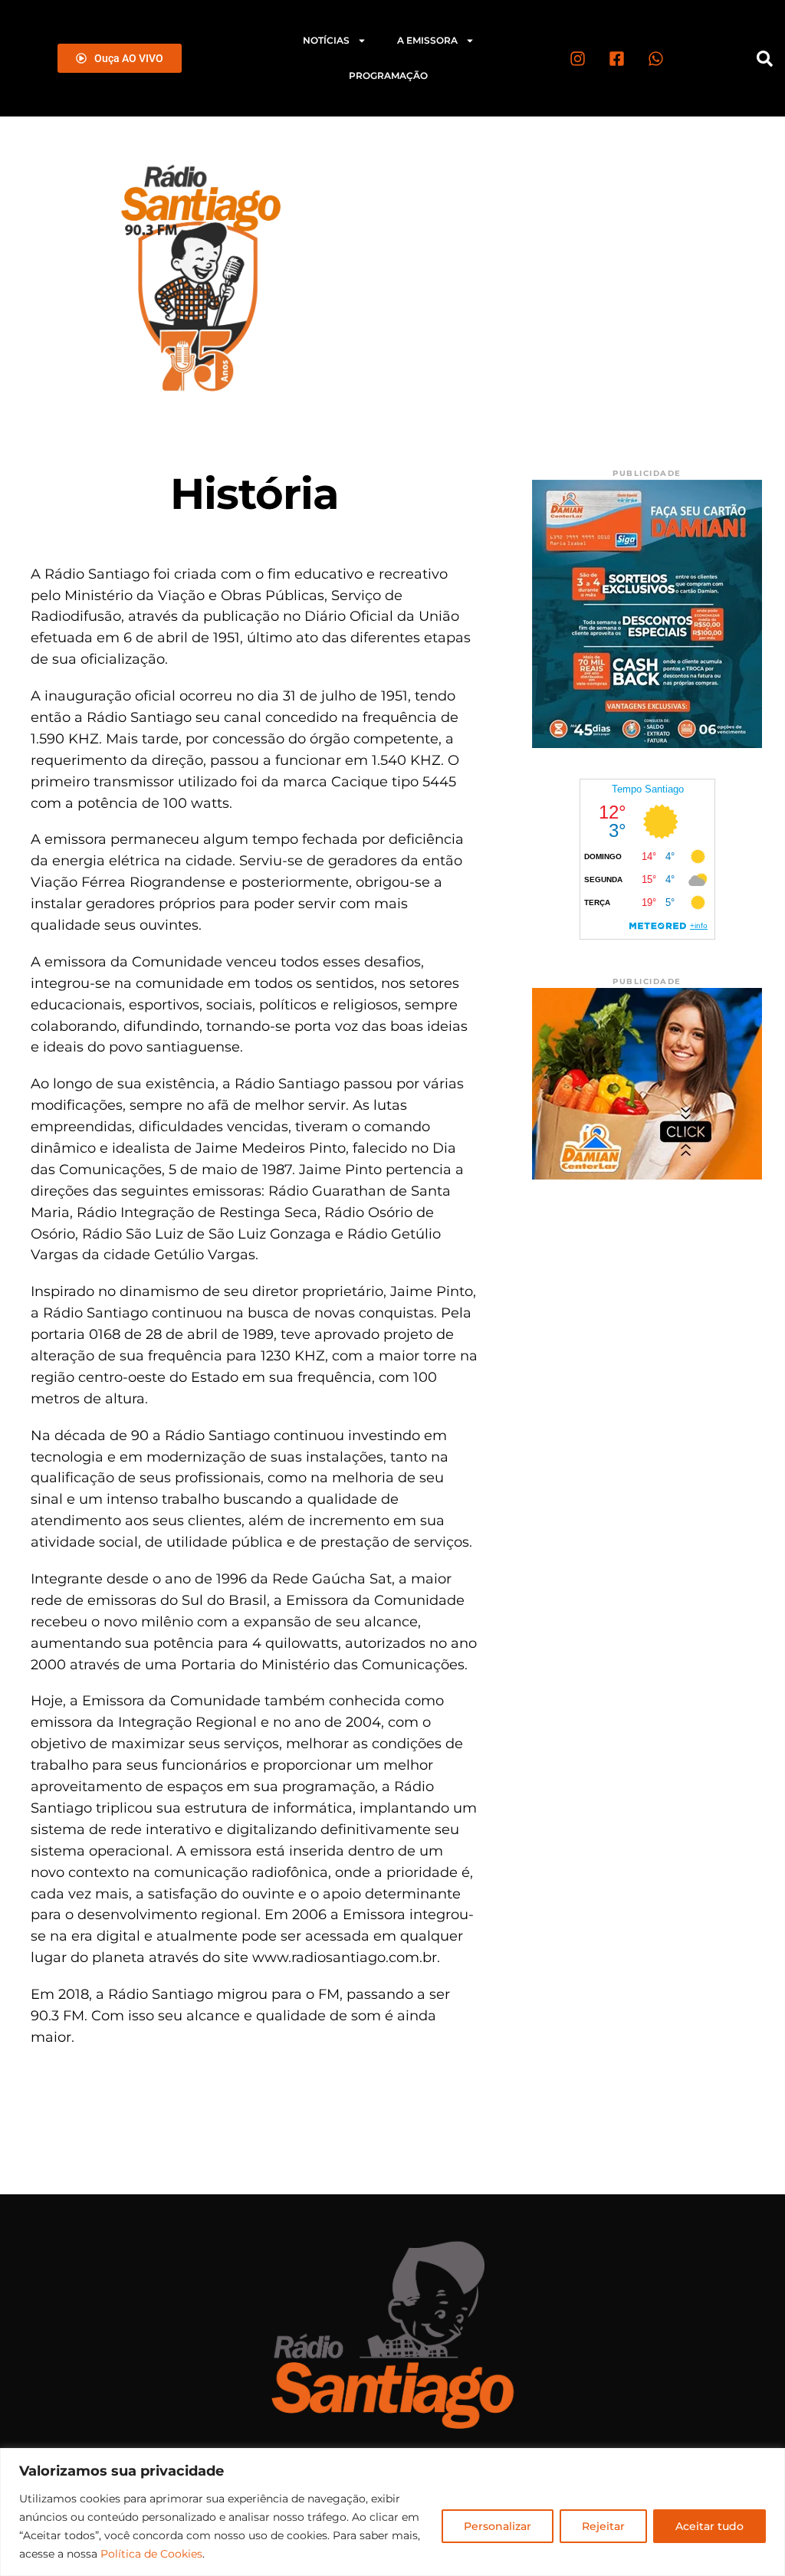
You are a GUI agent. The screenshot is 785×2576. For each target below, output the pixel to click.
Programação (388, 75)
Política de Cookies (151, 2554)
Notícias (326, 40)
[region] (392, 2512)
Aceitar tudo (709, 2526)
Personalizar (498, 2526)
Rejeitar (603, 2526)
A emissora (427, 40)
